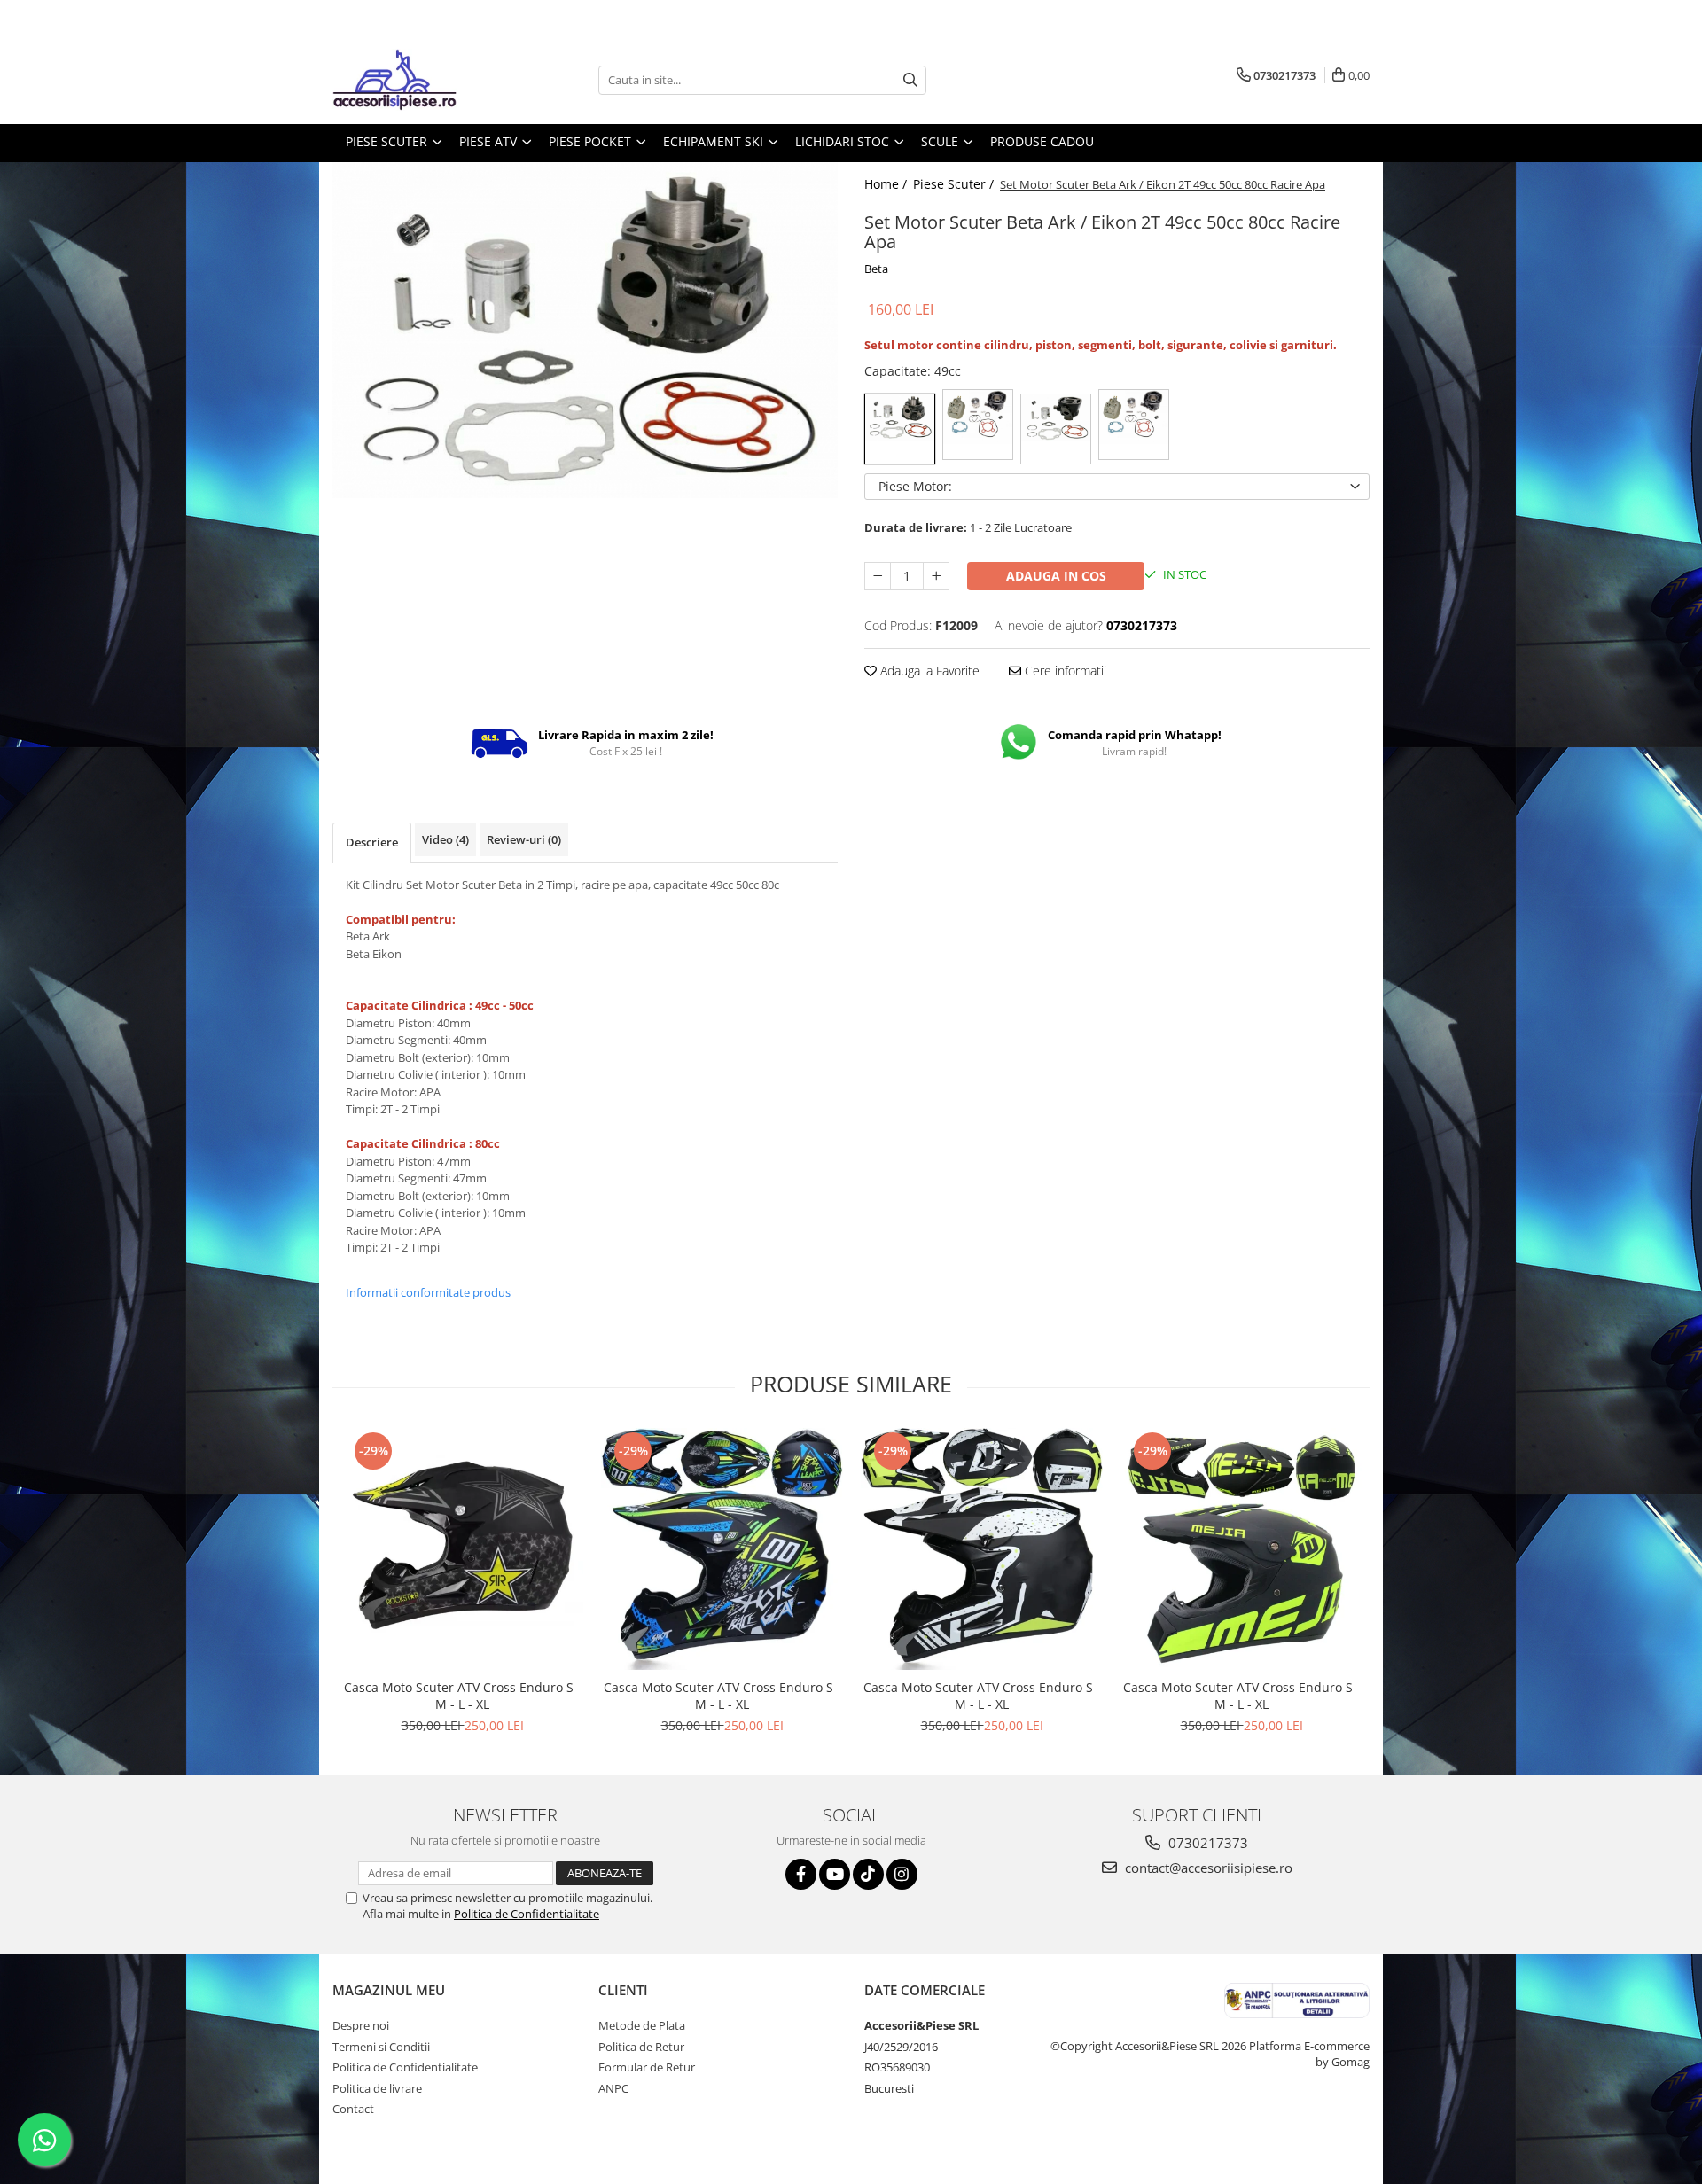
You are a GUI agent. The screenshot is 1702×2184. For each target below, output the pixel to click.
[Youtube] (835, 1874)
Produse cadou (1042, 141)
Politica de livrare (377, 2088)
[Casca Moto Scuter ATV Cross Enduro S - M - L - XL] (462, 1549)
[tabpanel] (585, 330)
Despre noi (361, 2025)
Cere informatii (1064, 671)
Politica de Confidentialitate (527, 1914)
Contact (353, 2109)
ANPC (613, 2088)
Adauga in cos (1056, 576)
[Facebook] (801, 1874)
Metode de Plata (642, 2025)
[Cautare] (910, 80)
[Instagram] (902, 1874)
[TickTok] (868, 1874)
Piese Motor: (915, 486)
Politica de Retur (641, 2047)
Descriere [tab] (372, 842)
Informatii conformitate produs (428, 1292)
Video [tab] (445, 839)
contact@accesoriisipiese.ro (1207, 1868)
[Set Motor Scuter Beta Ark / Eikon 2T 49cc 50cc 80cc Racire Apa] (585, 330)
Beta (876, 269)
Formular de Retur (647, 2067)
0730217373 (1206, 1843)
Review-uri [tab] (524, 839)
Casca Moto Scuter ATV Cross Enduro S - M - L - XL (463, 1696)
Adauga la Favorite (928, 671)
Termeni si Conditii (381, 2047)
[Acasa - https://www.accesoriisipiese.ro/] (421, 80)
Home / (887, 184)
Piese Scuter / (955, 184)
